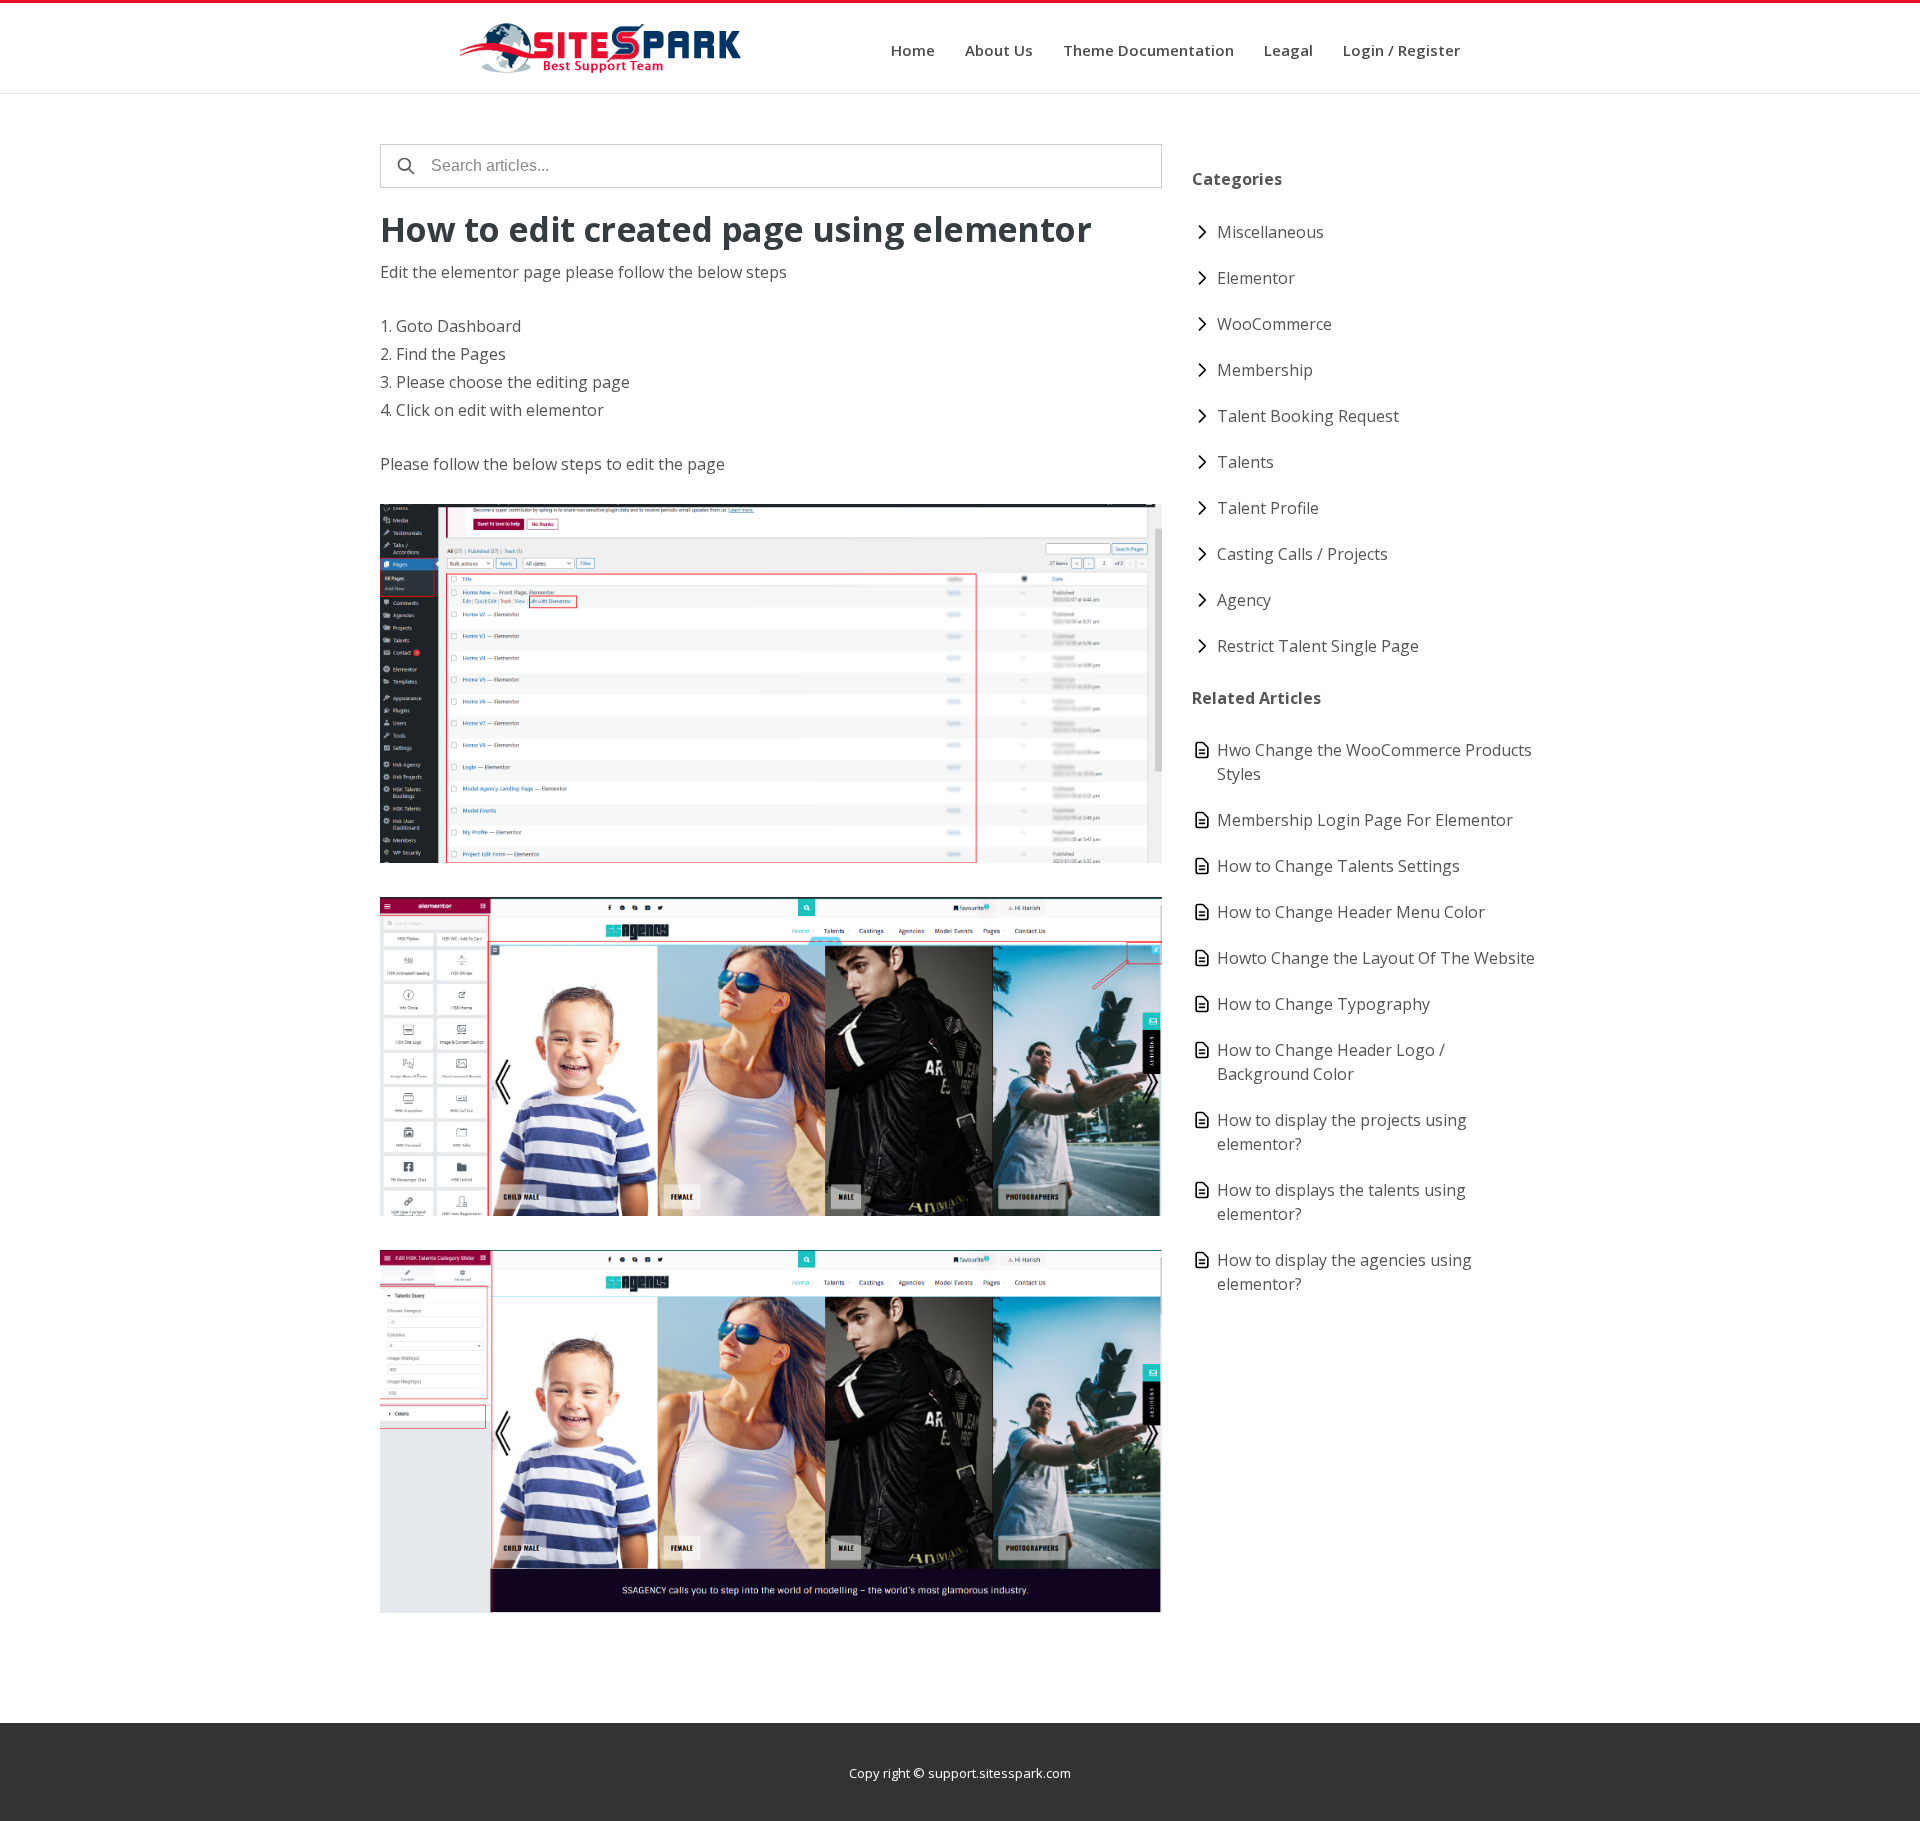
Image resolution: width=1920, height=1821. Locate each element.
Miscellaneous (1270, 232)
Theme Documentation (1148, 51)
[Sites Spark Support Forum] (602, 48)
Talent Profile (1268, 508)
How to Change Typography (1323, 1004)
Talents (1245, 462)
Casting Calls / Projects (1302, 554)
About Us (999, 51)
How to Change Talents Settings (1338, 866)
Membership (1265, 370)
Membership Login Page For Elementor (1365, 820)
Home (913, 51)
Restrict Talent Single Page (1318, 646)
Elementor (1256, 278)
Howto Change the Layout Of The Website (1376, 958)
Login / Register (1401, 51)
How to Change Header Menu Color (1351, 912)
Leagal (1288, 51)
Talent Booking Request (1308, 416)
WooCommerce (1274, 324)
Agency (1244, 600)
